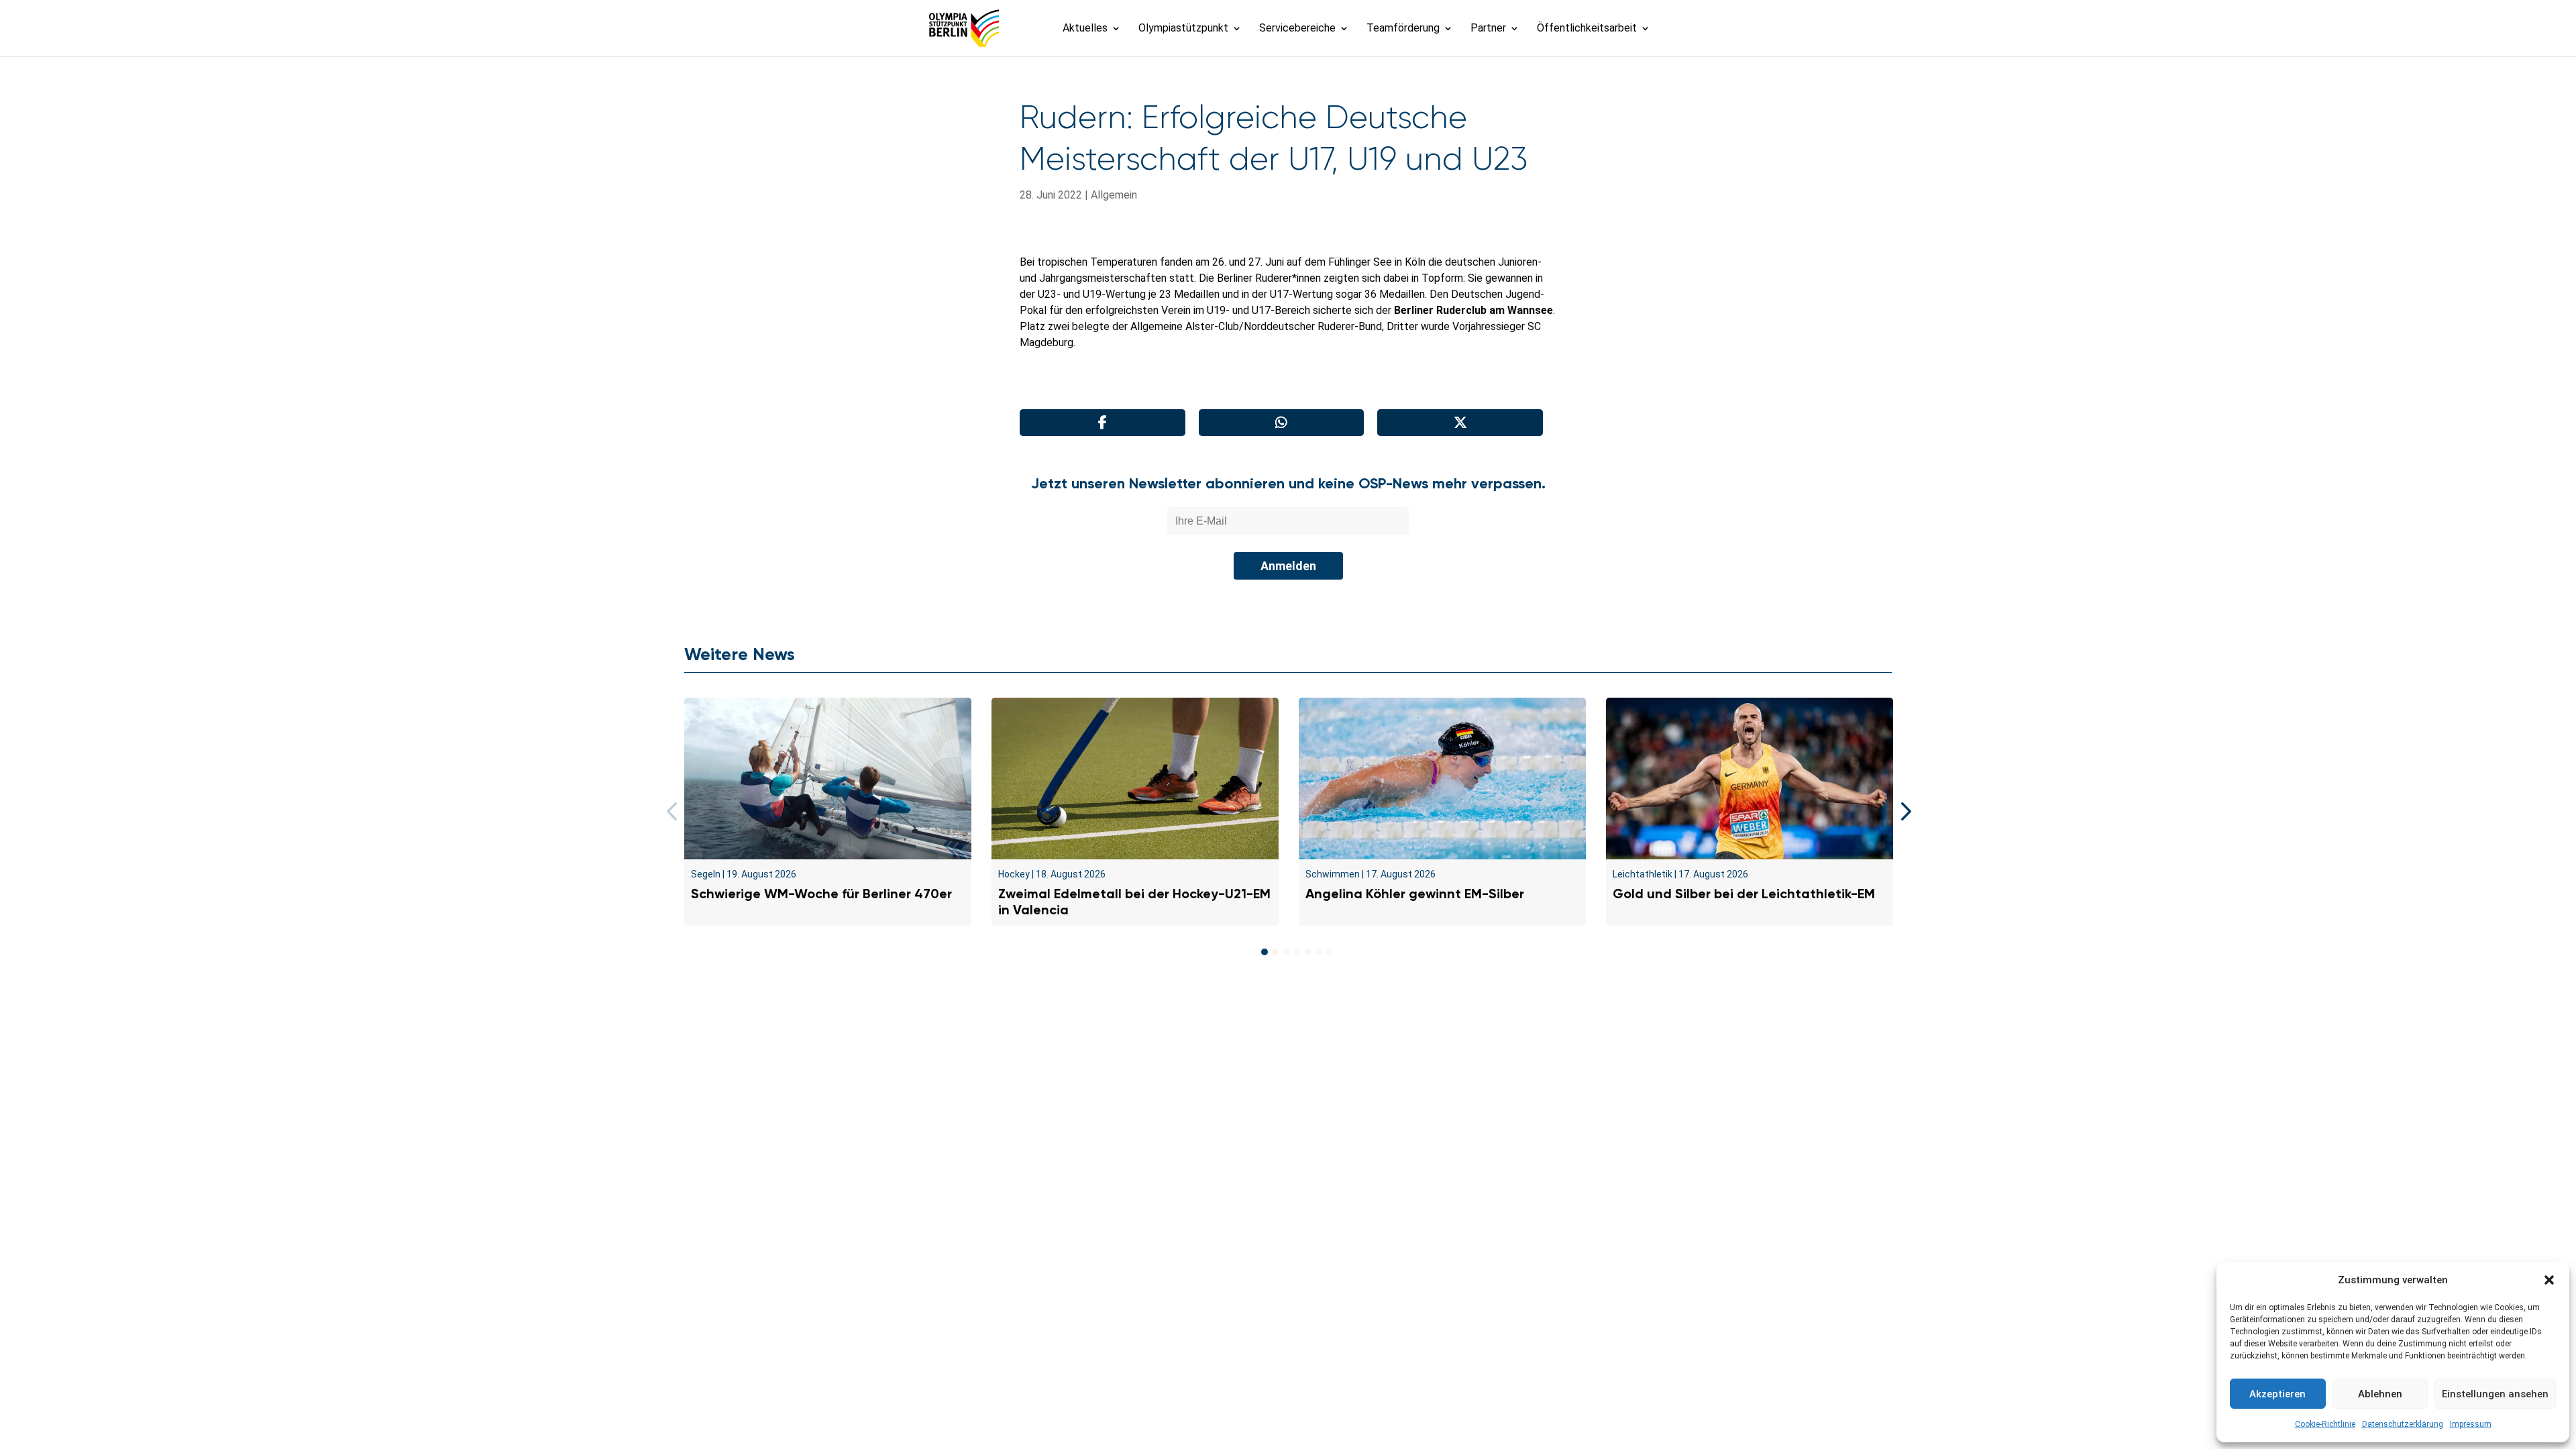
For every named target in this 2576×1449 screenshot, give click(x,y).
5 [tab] (1307, 952)
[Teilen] (1103, 423)
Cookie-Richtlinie (2325, 1424)
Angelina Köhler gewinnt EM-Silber (1415, 894)
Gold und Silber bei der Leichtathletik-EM (1744, 894)
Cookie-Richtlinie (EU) (1480, 1022)
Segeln (706, 874)
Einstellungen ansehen (2495, 1394)
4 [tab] (1297, 952)
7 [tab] (1329, 952)
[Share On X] (1460, 423)
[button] (2549, 1280)
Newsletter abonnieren (1154, 1022)
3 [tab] (1286, 952)
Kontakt (1062, 1022)
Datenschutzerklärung (2403, 1424)
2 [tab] (1275, 952)
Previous (674, 812)
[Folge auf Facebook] (1258, 1054)
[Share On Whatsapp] (1282, 423)
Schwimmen (1333, 874)
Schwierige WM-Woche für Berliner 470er (821, 894)
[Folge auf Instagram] (1288, 1054)
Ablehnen (2380, 1394)
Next (1902, 812)
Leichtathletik (1643, 874)
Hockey (1014, 874)
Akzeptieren (2277, 1394)
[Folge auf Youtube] (1318, 1054)
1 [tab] (1265, 952)
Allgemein (1114, 195)
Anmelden (1288, 566)
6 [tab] (1318, 952)
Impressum (2471, 1424)
